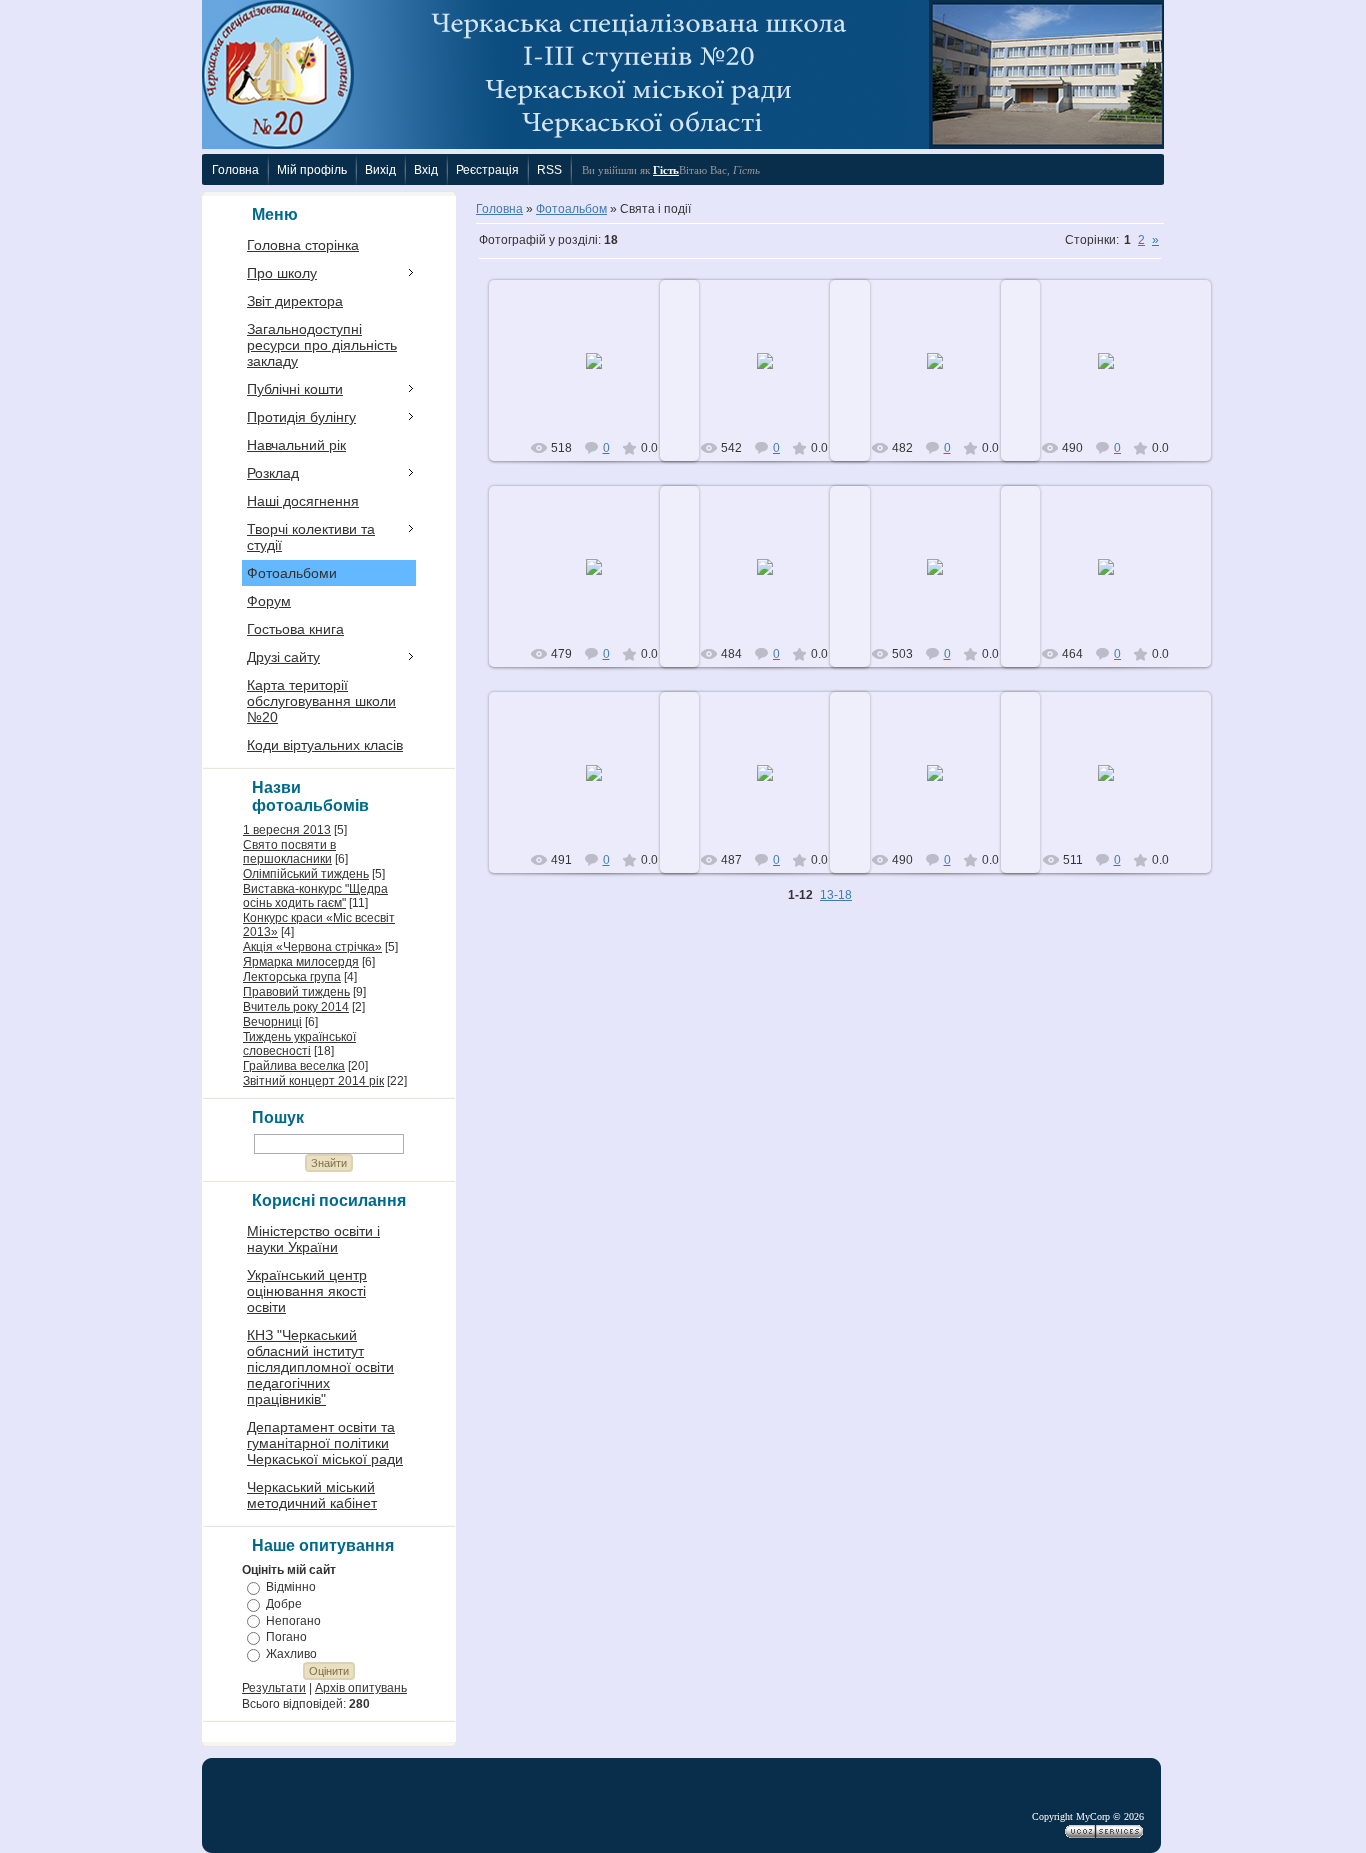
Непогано (293, 1620)
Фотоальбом (571, 209)
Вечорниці (272, 1022)
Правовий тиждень (296, 992)
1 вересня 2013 (287, 830)
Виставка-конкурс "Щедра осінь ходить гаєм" (315, 896)
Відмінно (291, 1587)
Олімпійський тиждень (306, 874)
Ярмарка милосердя (301, 962)
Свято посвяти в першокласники (289, 852)
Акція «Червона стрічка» (312, 947)
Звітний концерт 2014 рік (313, 1081)
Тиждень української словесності (299, 1044)
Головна (499, 209)
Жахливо (291, 1654)
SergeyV (603, 377)
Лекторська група (292, 977)
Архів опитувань (361, 1688)
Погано (286, 1637)
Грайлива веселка (294, 1066)
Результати (274, 1688)
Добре (284, 1604)
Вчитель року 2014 (296, 1007)
